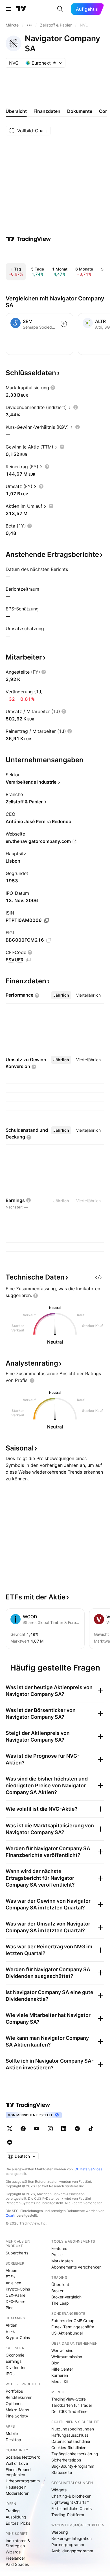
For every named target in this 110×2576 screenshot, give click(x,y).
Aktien (11, 2270)
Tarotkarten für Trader (72, 2405)
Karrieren (60, 2375)
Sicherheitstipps (66, 2460)
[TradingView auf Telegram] (77, 2129)
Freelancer (15, 2558)
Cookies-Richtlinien (69, 2448)
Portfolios (14, 2391)
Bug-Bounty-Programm (73, 2466)
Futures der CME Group (73, 2321)
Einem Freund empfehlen (18, 2472)
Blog (55, 2363)
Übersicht (60, 2284)
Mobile (12, 2433)
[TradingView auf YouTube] (37, 2129)
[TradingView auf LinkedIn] (64, 2129)
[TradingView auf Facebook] (23, 2129)
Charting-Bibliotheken (71, 2496)
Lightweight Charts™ (70, 2502)
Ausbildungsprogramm (72, 2551)
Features (59, 2248)
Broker (57, 2291)
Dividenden (16, 2367)
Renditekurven (19, 2397)
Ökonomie (15, 2355)
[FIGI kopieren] (49, 940)
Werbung (60, 2532)
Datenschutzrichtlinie (71, 2441)
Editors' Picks (18, 2523)
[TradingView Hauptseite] (21, 9)
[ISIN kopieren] (47, 920)
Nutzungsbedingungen (73, 2429)
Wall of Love (17, 2463)
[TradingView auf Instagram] (50, 2129)
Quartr (11, 2215)
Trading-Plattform (68, 2515)
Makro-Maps (17, 2410)
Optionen (14, 2404)
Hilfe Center (62, 2369)
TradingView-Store (69, 2399)
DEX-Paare (16, 2301)
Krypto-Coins (18, 2289)
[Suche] (60, 9)
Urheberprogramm (23, 2481)
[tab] (61, 995)
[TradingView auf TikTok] (91, 2129)
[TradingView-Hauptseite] (28, 2105)
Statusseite (62, 2472)
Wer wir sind (62, 2350)
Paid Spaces (17, 2564)
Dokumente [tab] (80, 111)
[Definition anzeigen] (53, 388)
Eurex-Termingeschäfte (73, 2327)
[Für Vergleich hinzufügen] (64, 324)
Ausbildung (16, 2517)
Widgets (59, 2490)
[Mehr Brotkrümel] (29, 25)
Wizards (13, 2552)
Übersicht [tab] (16, 111)
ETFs (10, 2277)
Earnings (14, 2361)
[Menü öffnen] (8, 9)
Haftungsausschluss (70, 2435)
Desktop (13, 2440)
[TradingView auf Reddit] (10, 2142)
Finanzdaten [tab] (47, 111)
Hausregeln (16, 2487)
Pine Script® (17, 2416)
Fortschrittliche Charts (71, 2508)
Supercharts (17, 2253)
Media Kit (60, 2382)
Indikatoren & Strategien (18, 2543)
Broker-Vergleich (66, 2297)
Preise (57, 2255)
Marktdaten (62, 2261)
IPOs (10, 2374)
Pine (10, 2308)
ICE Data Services (88, 2169)
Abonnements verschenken (76, 2267)
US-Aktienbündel (67, 2333)
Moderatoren (17, 2493)
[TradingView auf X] (10, 2129)
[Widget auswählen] (99, 1277)
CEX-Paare (16, 2295)
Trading (13, 2511)
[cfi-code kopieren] (28, 960)
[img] (54, 63)
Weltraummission (67, 2357)
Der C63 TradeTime (69, 2411)
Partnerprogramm (68, 2545)
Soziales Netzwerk (23, 2457)
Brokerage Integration (71, 2538)
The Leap (60, 2303)
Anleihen (13, 2283)
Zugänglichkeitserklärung (75, 2454)
